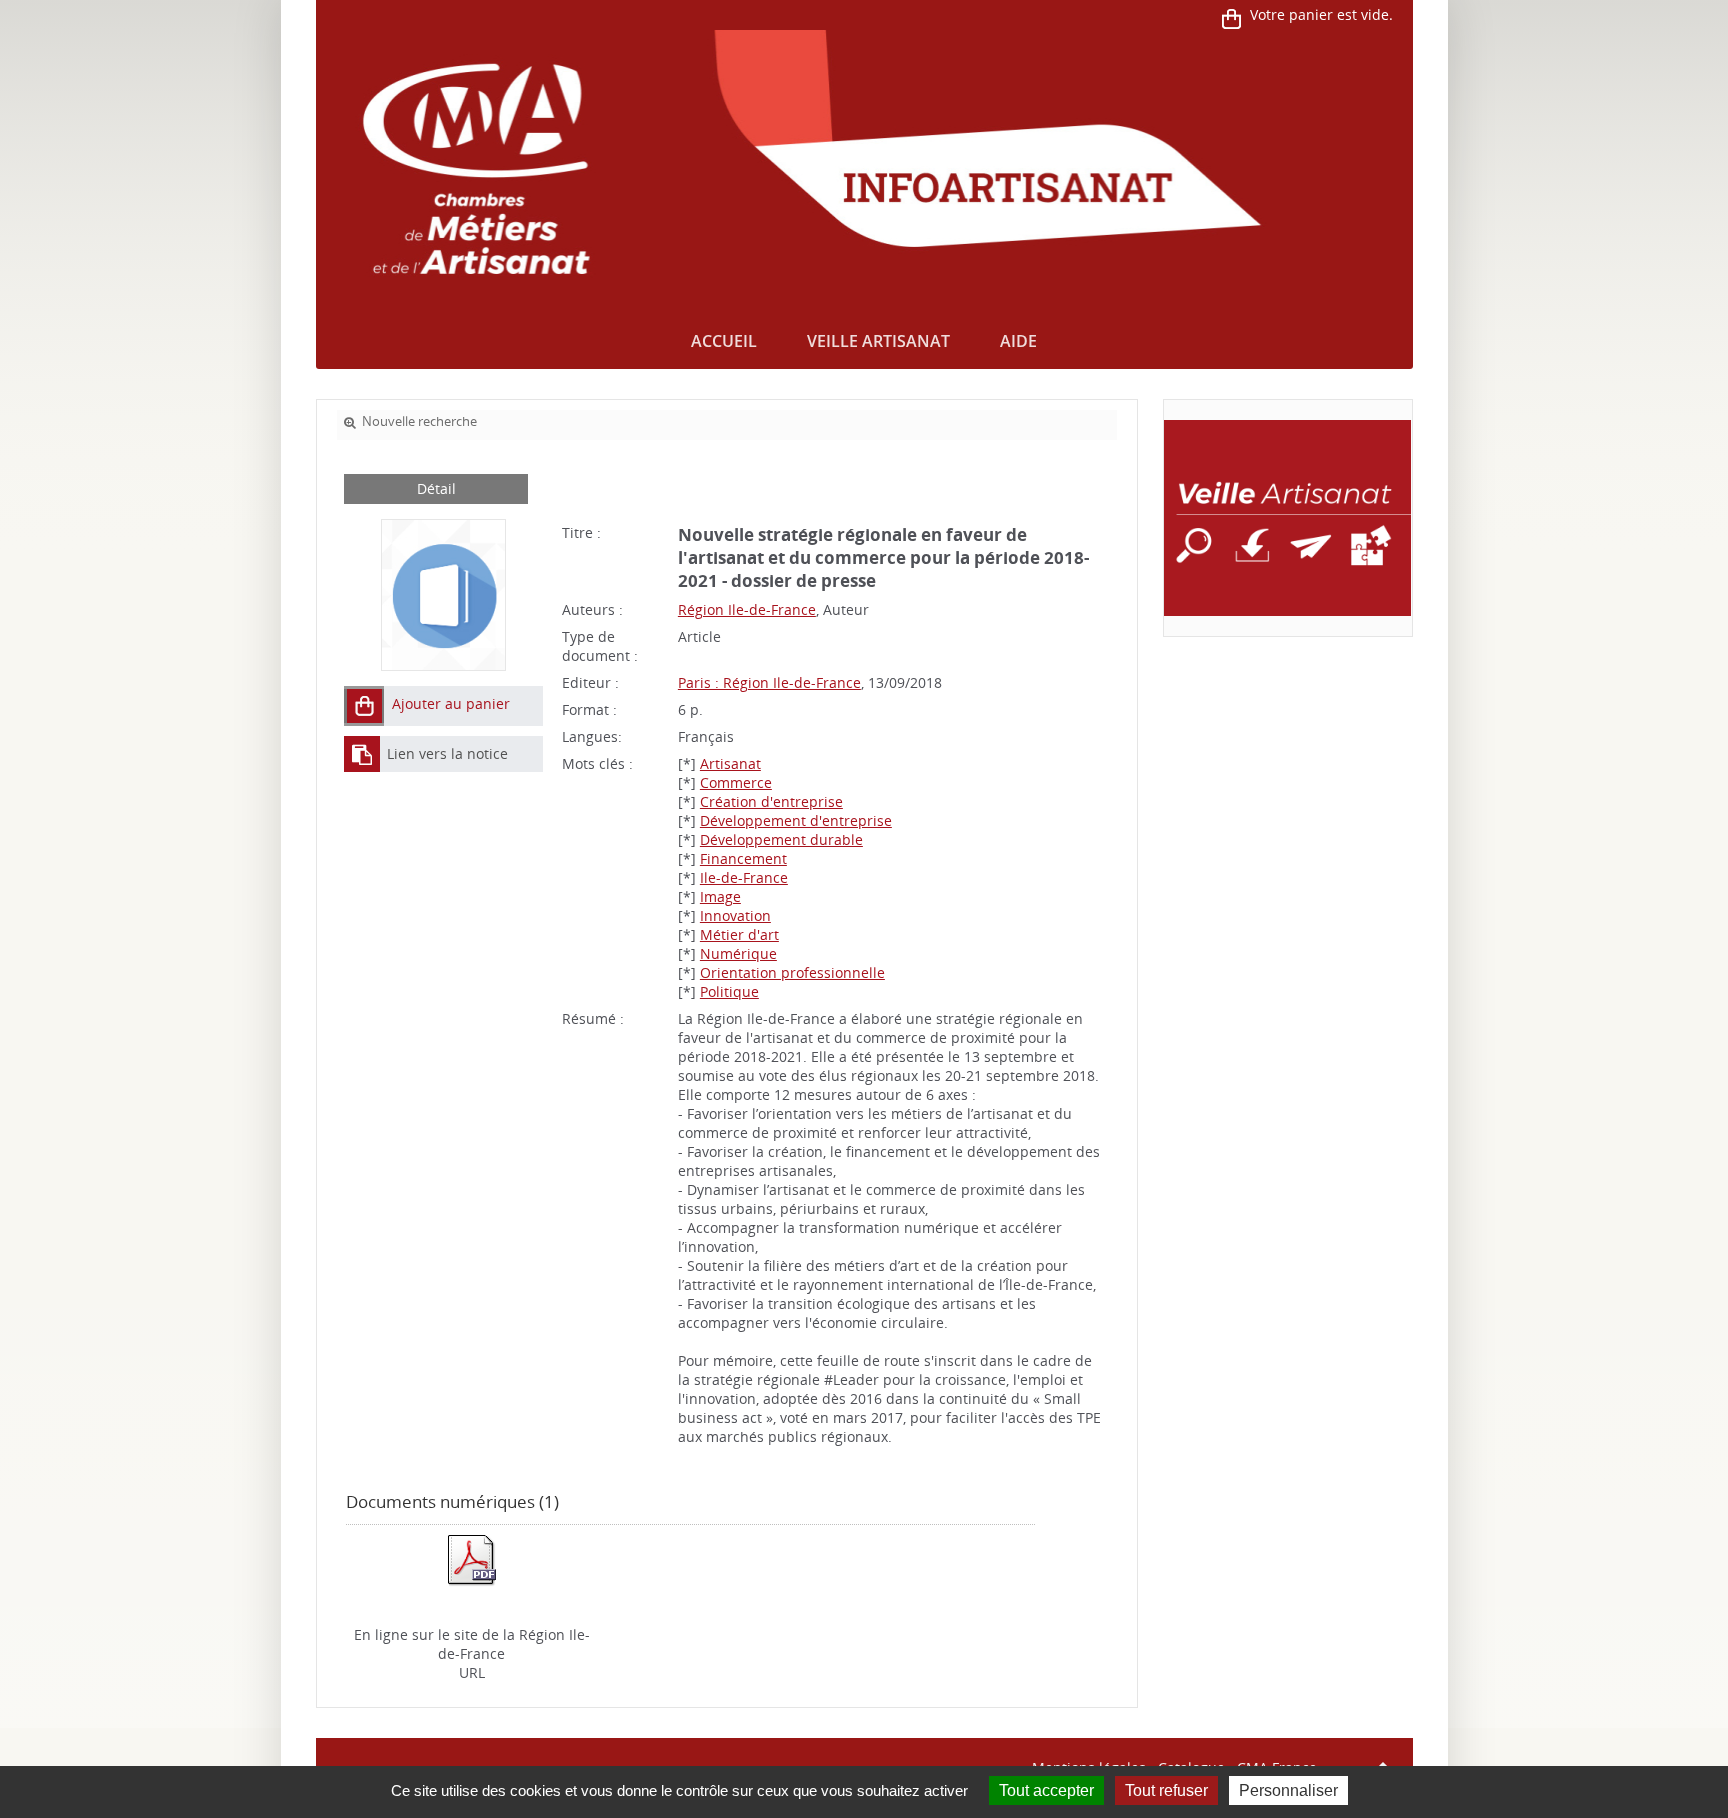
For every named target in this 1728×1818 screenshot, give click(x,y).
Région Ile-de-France (747, 609)
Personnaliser (1288, 1790)
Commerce (736, 782)
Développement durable (781, 839)
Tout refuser (1166, 1790)
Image (720, 896)
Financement (743, 858)
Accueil (724, 341)
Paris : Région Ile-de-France (769, 682)
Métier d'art (739, 934)
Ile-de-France (744, 877)
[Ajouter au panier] (364, 706)
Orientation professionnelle (792, 972)
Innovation (735, 915)
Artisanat (730, 763)
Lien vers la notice (447, 753)
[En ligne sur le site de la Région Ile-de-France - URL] (472, 1558)
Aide (1018, 341)
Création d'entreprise (771, 801)
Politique (729, 991)
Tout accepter (1046, 1790)
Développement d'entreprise (796, 820)
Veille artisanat (878, 341)
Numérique (738, 953)
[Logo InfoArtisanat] (1287, 518)
